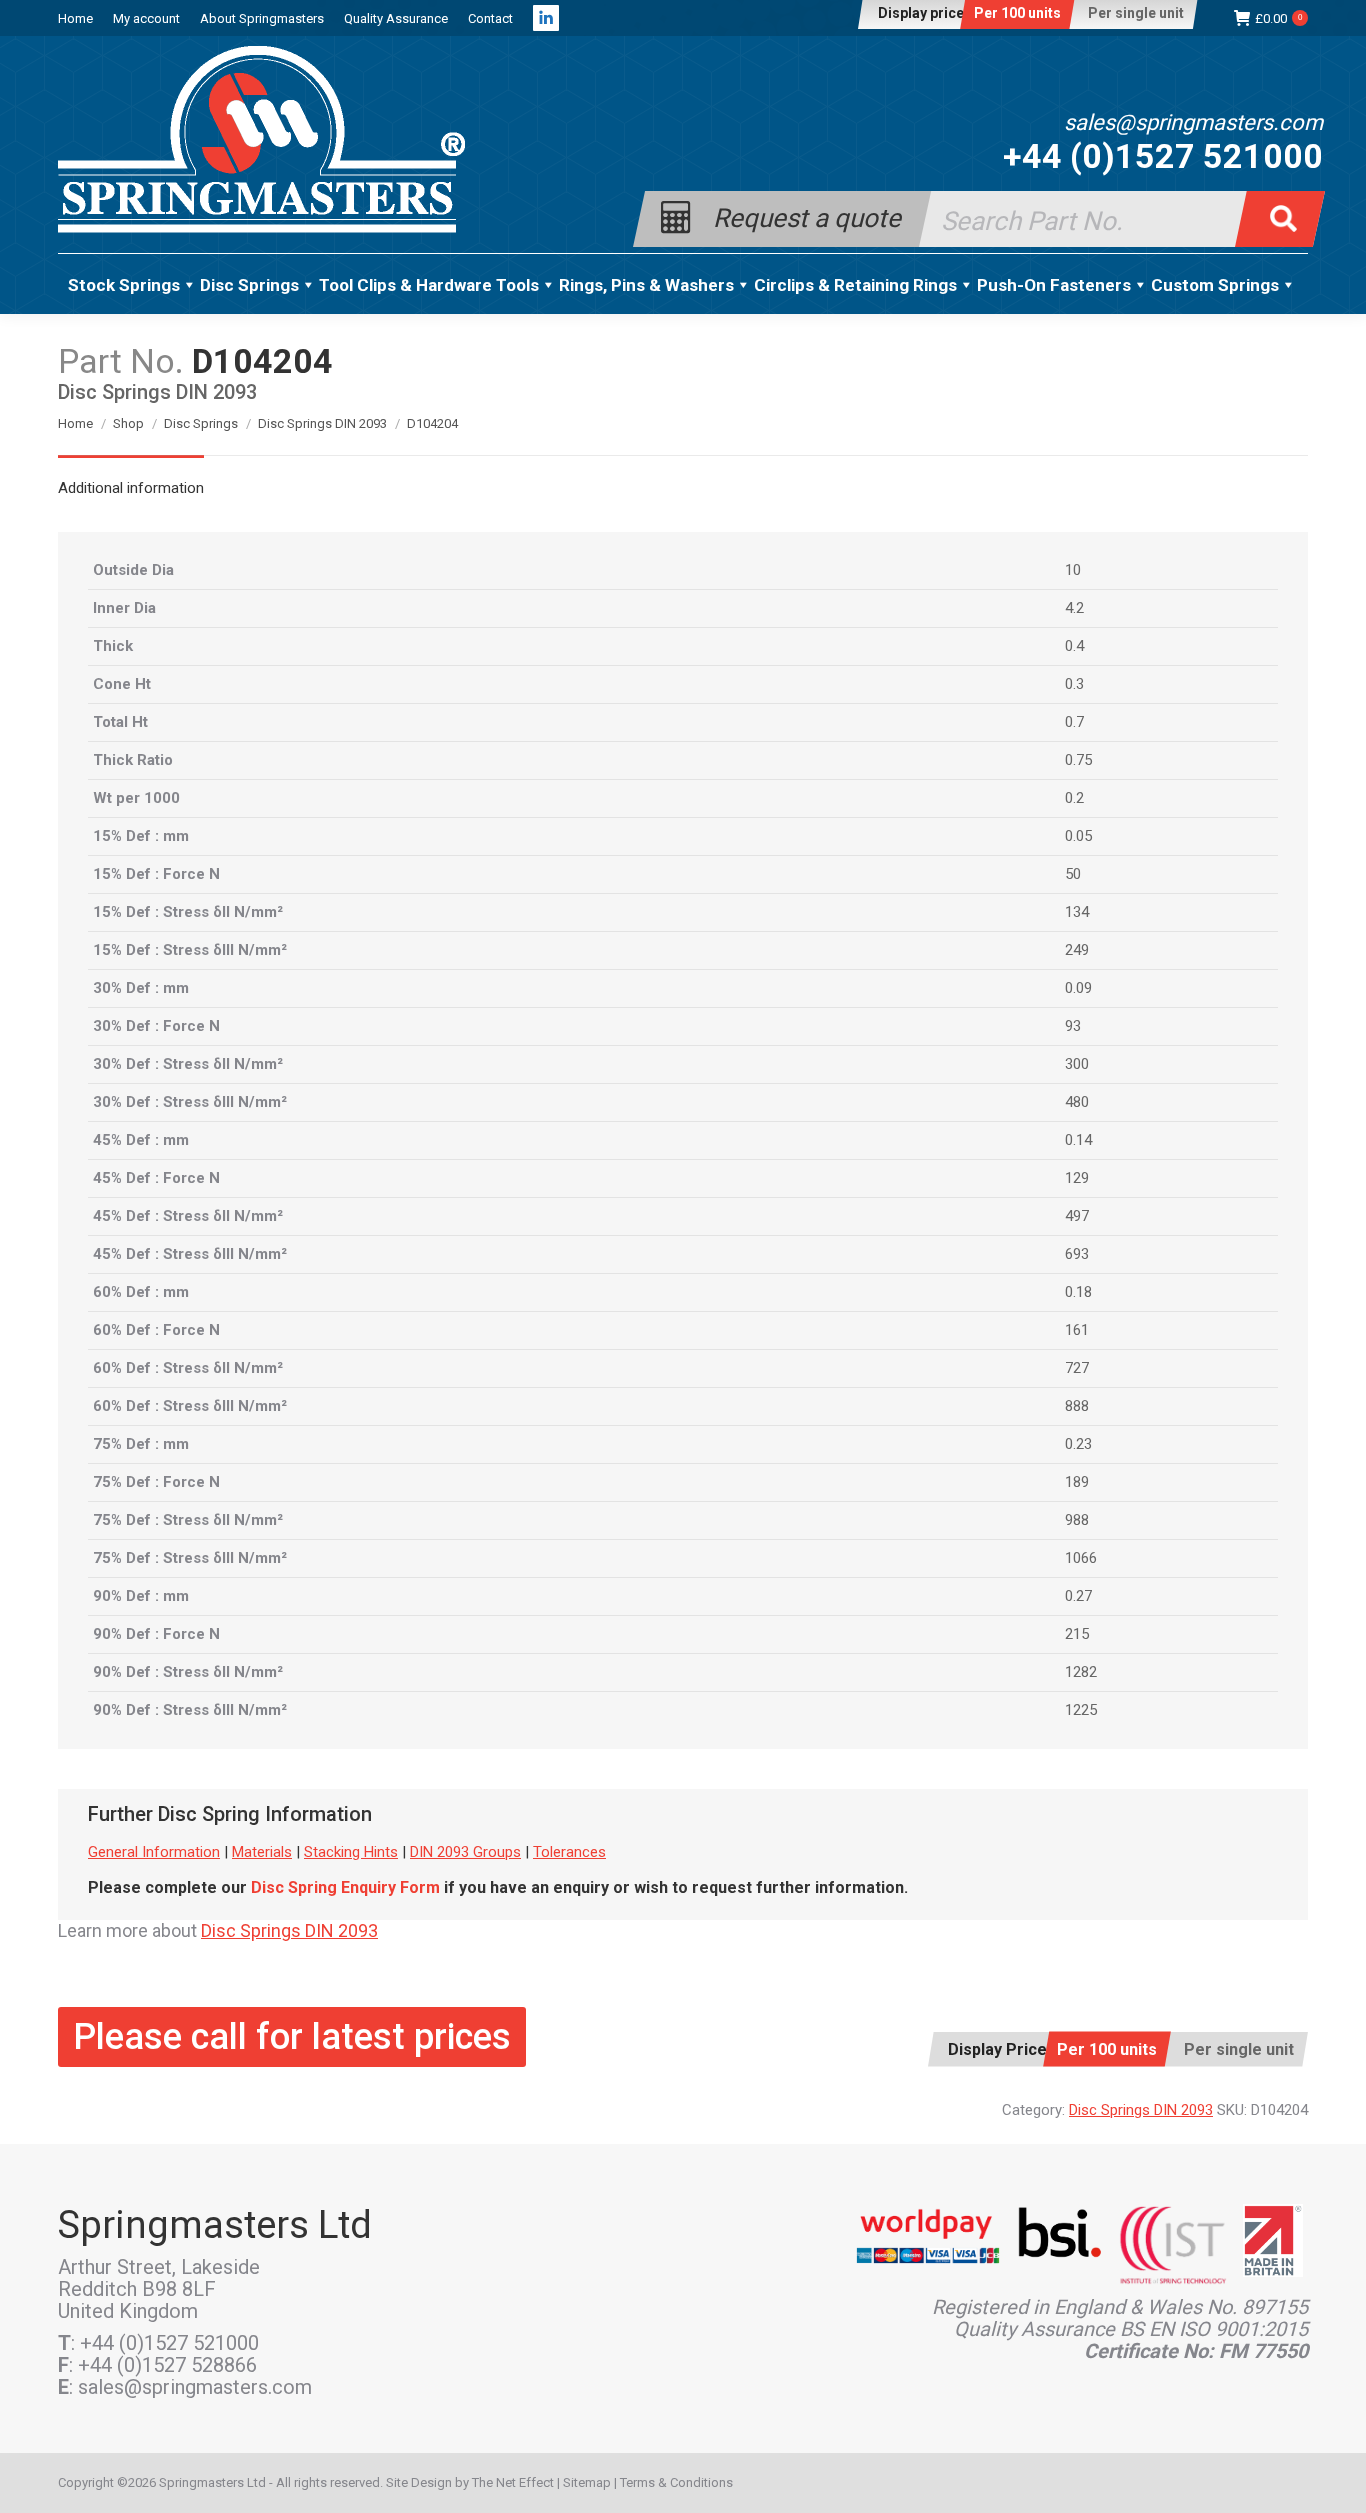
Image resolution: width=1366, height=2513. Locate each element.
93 (1073, 1026)
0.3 (1074, 684)
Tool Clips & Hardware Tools (429, 285)
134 (1077, 912)
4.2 (1074, 608)
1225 (1081, 1710)
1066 (1081, 1558)
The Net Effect (513, 2482)
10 (1073, 570)
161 (1077, 1330)
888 (1077, 1406)
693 (1077, 1254)
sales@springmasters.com (1193, 123)
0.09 (1078, 988)
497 (1077, 1216)
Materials (262, 1852)
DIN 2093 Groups (465, 1852)
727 (1077, 1368)
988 (1077, 1520)
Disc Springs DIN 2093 (289, 1930)
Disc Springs (249, 285)
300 (1077, 1064)
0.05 (1078, 836)
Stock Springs (124, 285)
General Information (154, 1852)
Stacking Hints (351, 1852)
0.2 (1074, 798)
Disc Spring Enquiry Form (345, 1887)
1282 (1081, 1672)
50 (1073, 874)
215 (1077, 1634)
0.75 (1078, 760)
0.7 (1074, 722)
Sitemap (587, 2482)
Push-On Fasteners (1054, 285)
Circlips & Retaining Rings (855, 285)
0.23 (1078, 1444)
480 (1077, 1102)
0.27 (1078, 1596)
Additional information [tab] (131, 488)
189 (1077, 1482)
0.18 (1078, 1292)
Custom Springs (1215, 285)
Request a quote (807, 216)
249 (1077, 950)
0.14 (1078, 1140)
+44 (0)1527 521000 (1163, 156)
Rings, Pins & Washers (646, 285)
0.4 (1074, 646)
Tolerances (569, 1852)
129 (1077, 1178)
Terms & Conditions (676, 2482)
